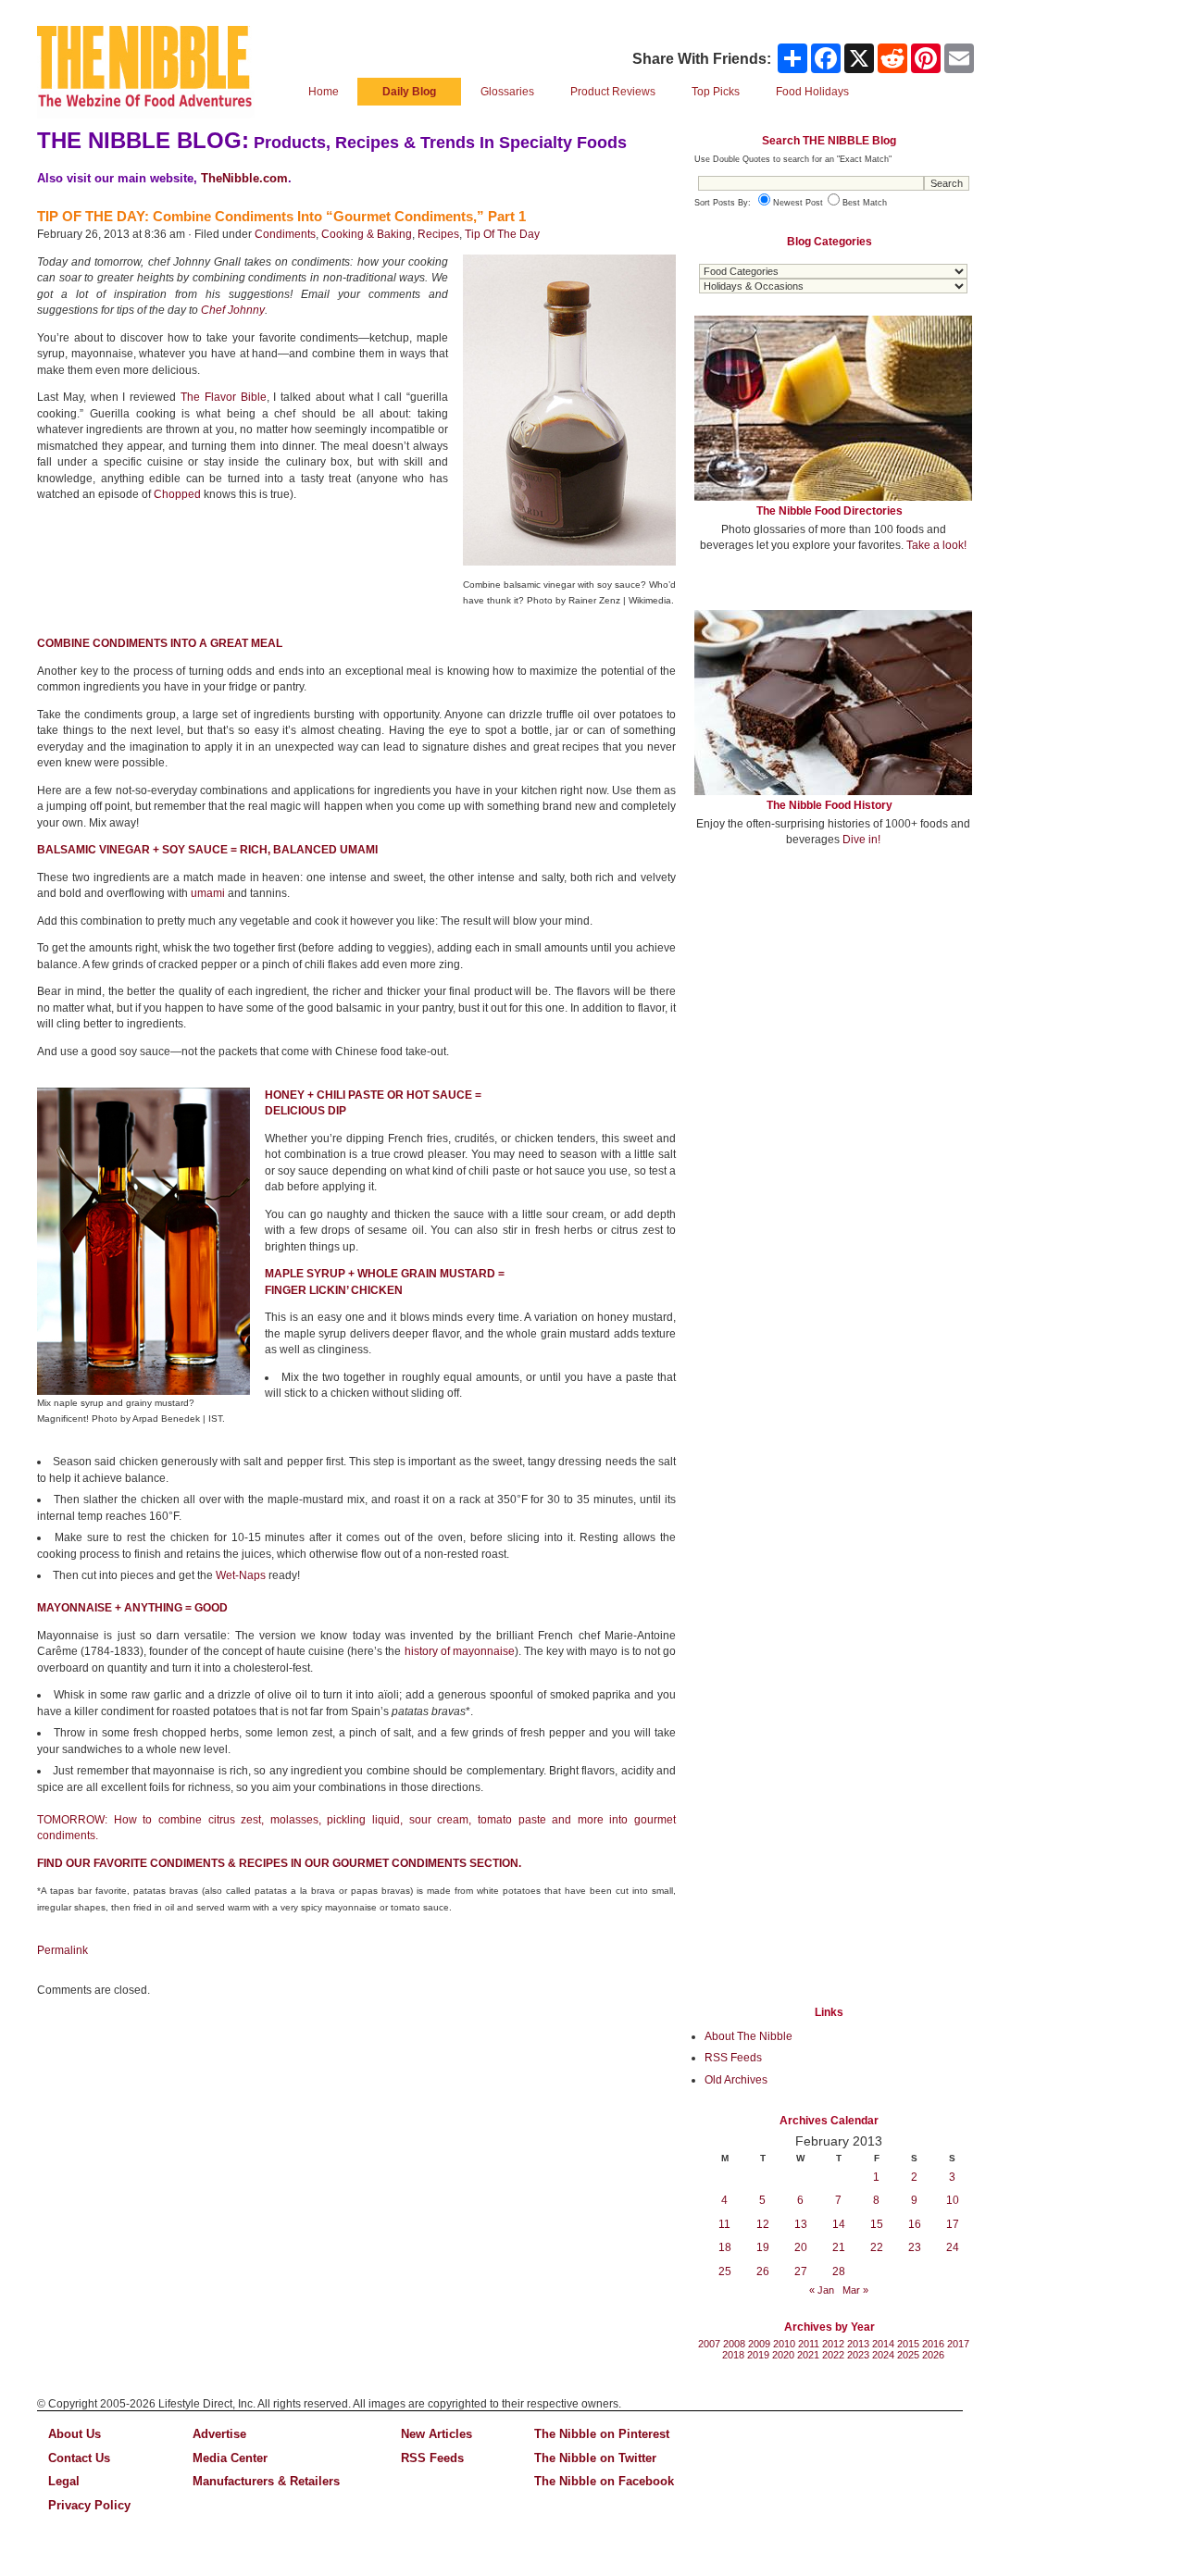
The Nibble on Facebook (604, 2481)
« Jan (822, 2290)
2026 (933, 2355)
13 (801, 2224)
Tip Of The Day (502, 234)
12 (763, 2224)
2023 (858, 2355)
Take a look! (936, 545)
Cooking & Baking (367, 234)
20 (801, 2247)
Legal (64, 2481)
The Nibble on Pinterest (602, 2434)
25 (725, 2271)
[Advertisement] (833, 998)
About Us (75, 2434)
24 (953, 2247)
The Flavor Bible (224, 397)
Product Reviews (613, 92)
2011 (809, 2344)
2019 (758, 2355)
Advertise (219, 2434)
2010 (784, 2344)
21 (839, 2247)
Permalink (62, 1950)
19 (763, 2247)
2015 (908, 2344)
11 (724, 2224)
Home (324, 92)
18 (725, 2247)
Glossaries (507, 92)
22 (877, 2247)
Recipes (438, 234)
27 (801, 2271)
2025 (908, 2355)
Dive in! (861, 840)
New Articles (437, 2434)
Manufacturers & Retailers (266, 2481)
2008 (734, 2344)
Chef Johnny (233, 310)
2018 (733, 2355)
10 (953, 2200)
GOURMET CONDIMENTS (399, 1863)
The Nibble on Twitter (595, 2458)
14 (839, 2224)
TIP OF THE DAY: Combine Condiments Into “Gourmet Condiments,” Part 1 (281, 216)
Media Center (230, 2458)
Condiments (285, 234)
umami (208, 893)
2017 (958, 2344)
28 (839, 2271)
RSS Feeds (733, 2058)
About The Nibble (748, 2036)
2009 (759, 2344)
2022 (833, 2355)
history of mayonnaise (460, 1651)
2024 (883, 2355)
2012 (833, 2344)
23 (915, 2247)
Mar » (855, 2290)
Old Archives (736, 2080)
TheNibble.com (244, 178)
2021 (808, 2355)
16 (915, 2224)
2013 (858, 2344)
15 (877, 2224)
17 (953, 2224)
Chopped (177, 494)
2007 (709, 2344)
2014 (883, 2344)
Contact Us (79, 2458)
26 (763, 2271)
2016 (933, 2344)
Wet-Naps (241, 1575)
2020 (783, 2355)
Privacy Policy (89, 2505)
